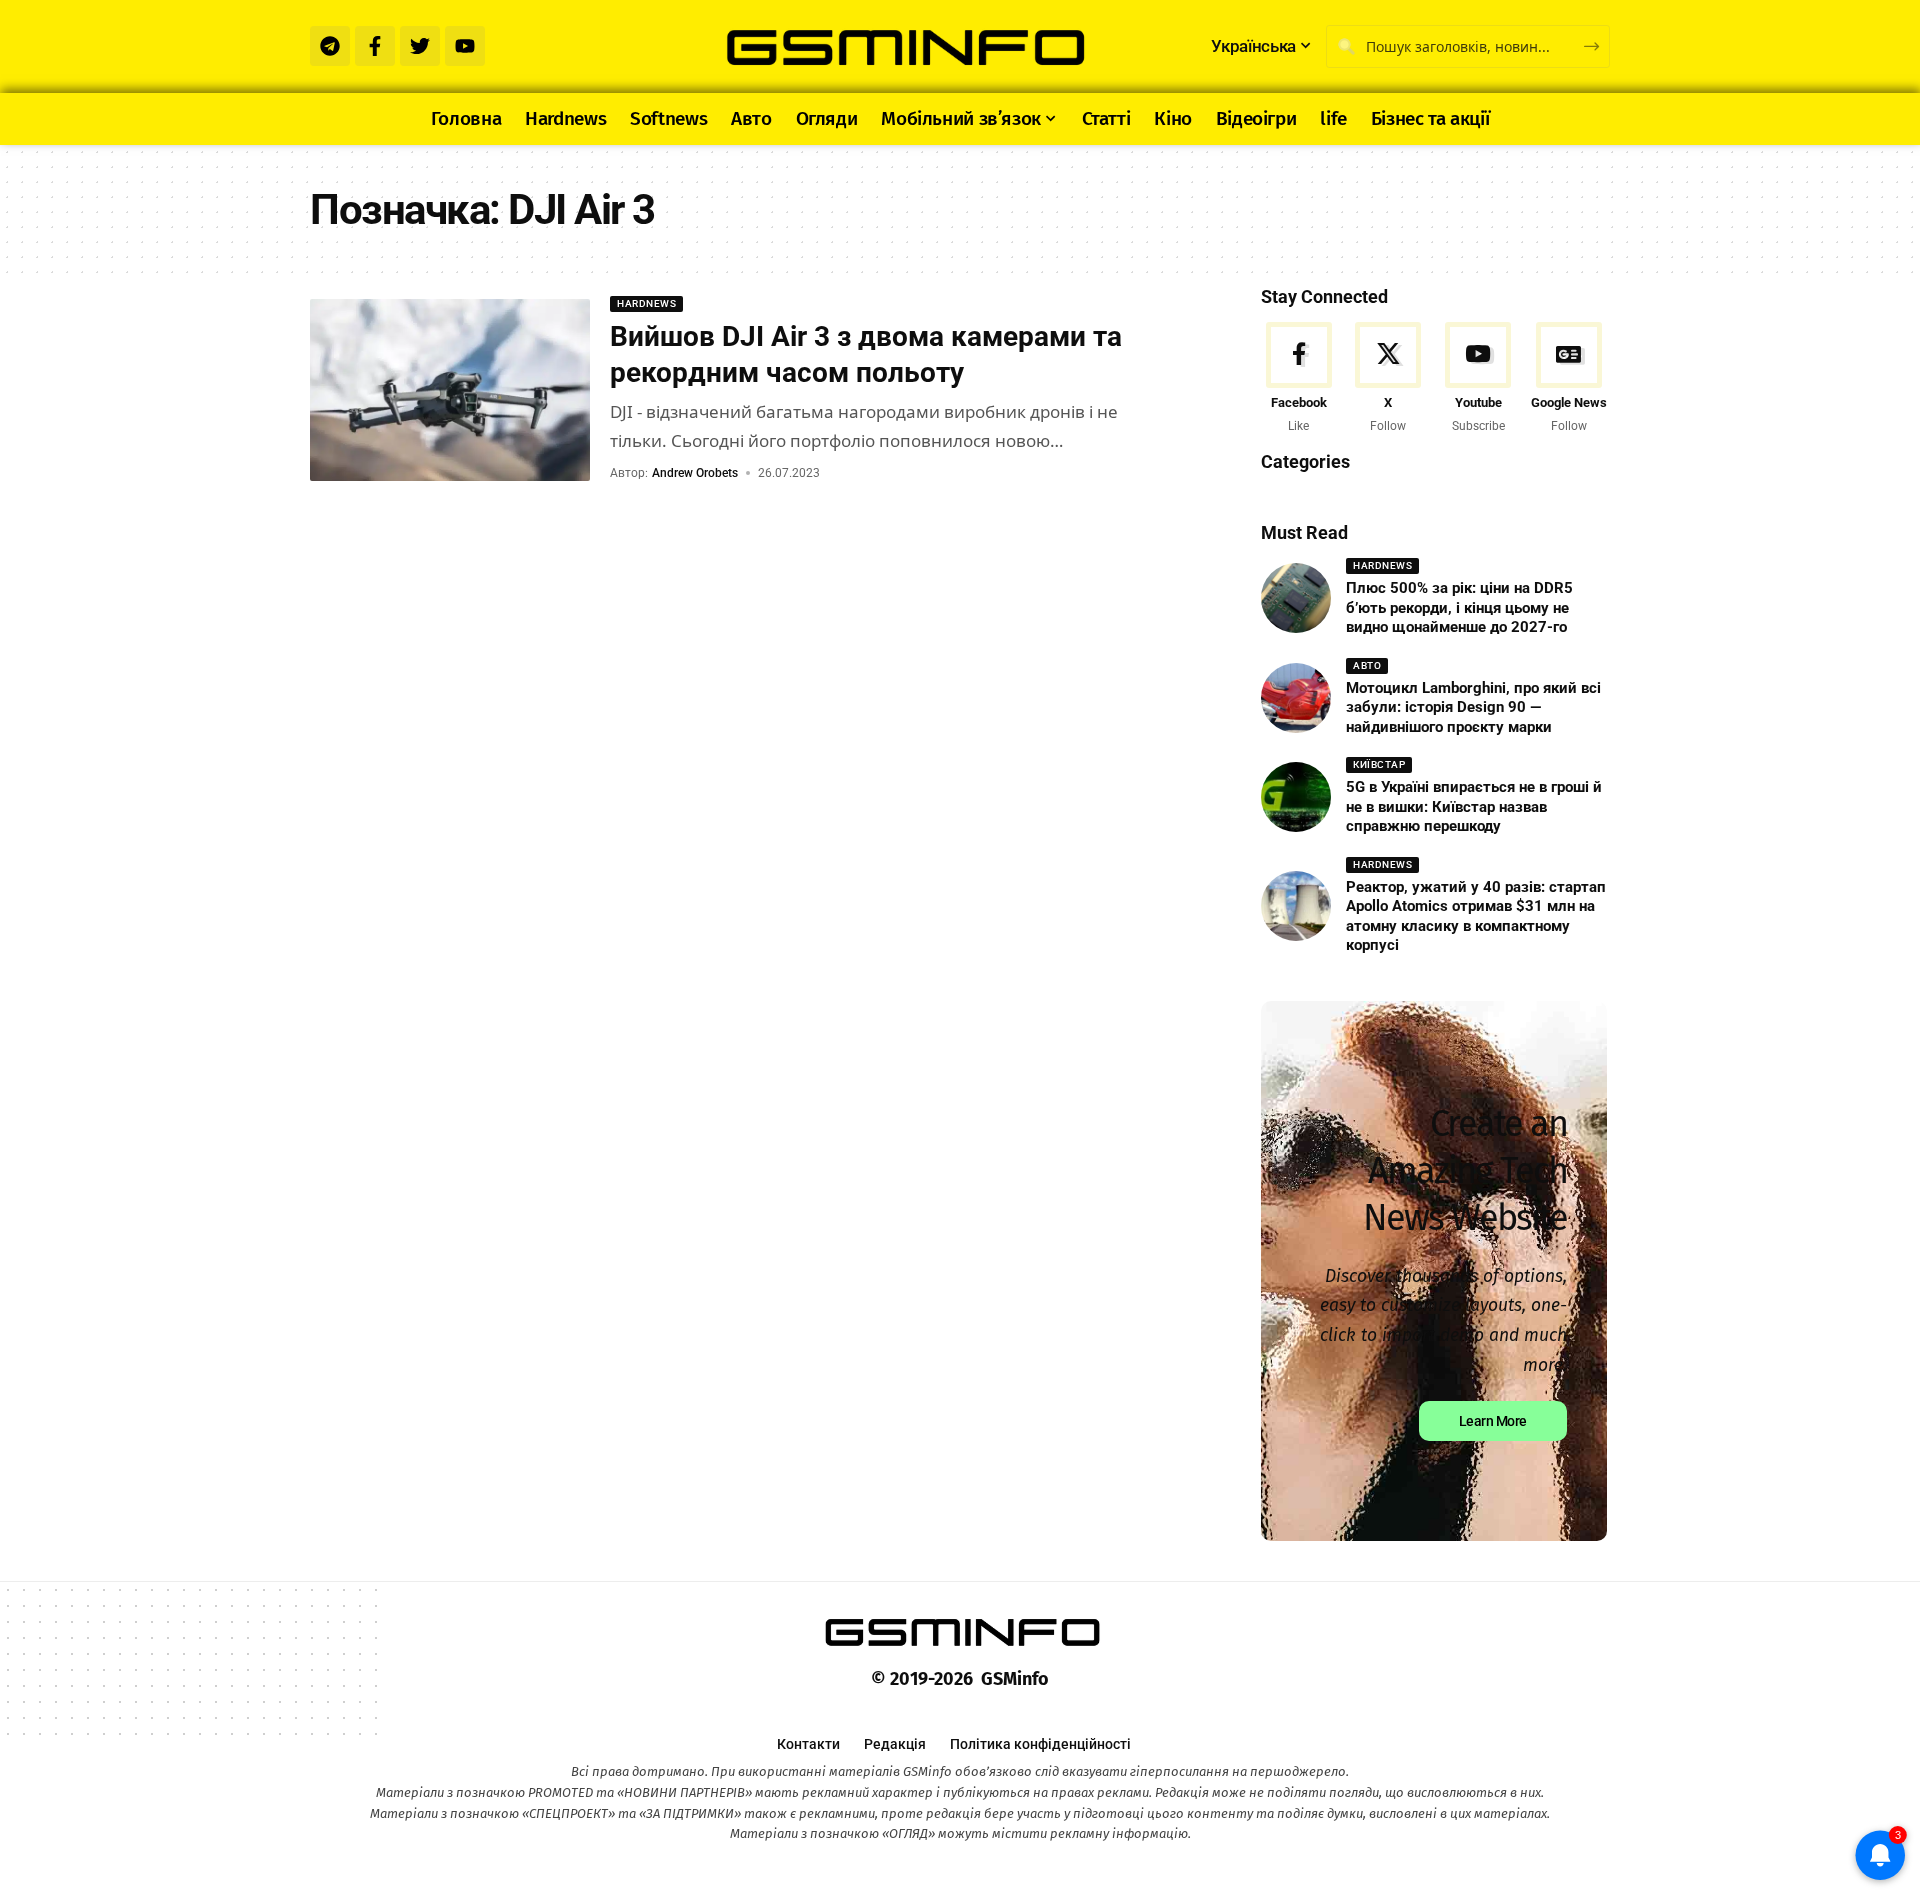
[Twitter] (420, 46)
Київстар (1379, 764)
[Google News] (1569, 379)
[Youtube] (465, 46)
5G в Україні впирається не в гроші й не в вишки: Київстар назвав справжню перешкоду (1474, 806)
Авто (1367, 665)
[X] (1388, 379)
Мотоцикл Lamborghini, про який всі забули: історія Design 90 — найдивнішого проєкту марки (1473, 707)
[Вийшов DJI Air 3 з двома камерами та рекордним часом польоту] (450, 390)
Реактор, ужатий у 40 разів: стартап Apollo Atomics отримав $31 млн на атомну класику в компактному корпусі (1476, 916)
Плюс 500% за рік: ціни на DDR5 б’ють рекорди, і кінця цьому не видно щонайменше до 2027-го (1459, 607)
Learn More (1493, 1421)
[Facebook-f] (375, 46)
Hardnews (646, 303)
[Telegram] (330, 46)
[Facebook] (1298, 379)
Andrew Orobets (695, 473)
